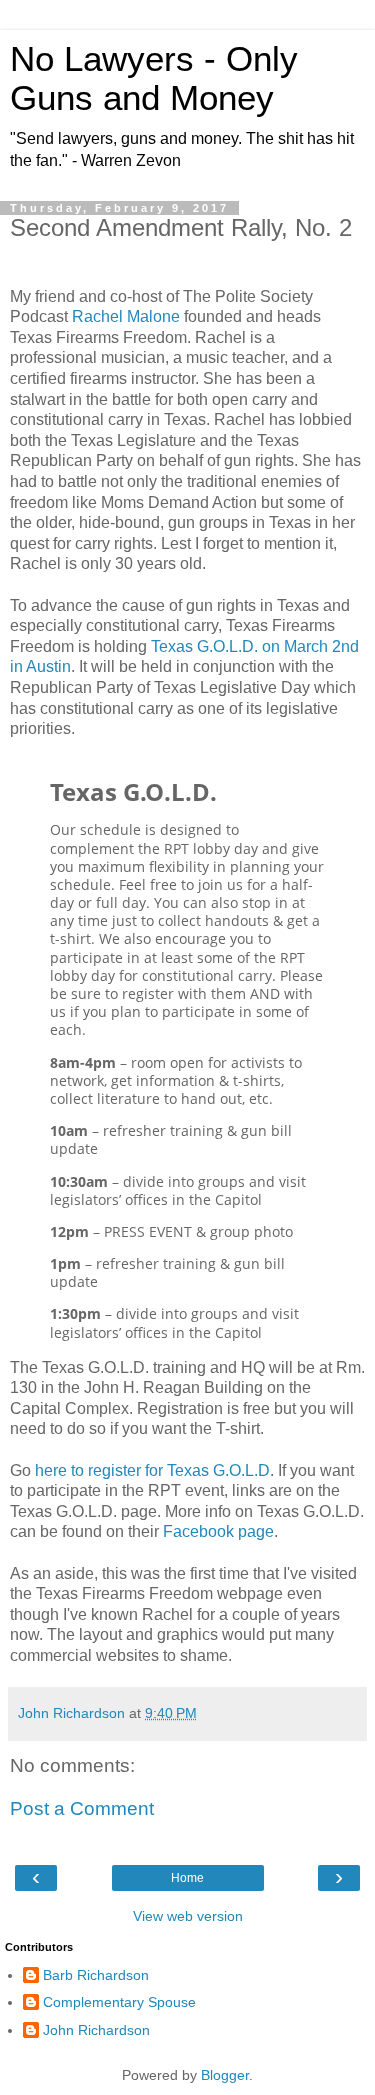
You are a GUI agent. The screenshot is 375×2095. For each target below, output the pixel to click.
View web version (188, 1916)
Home (187, 1878)
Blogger (225, 2075)
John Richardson (96, 2030)
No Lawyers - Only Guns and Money (154, 78)
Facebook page (218, 1531)
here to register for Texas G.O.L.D (152, 1470)
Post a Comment (82, 1808)
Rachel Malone (124, 316)
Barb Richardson (96, 1975)
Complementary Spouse (119, 2002)
